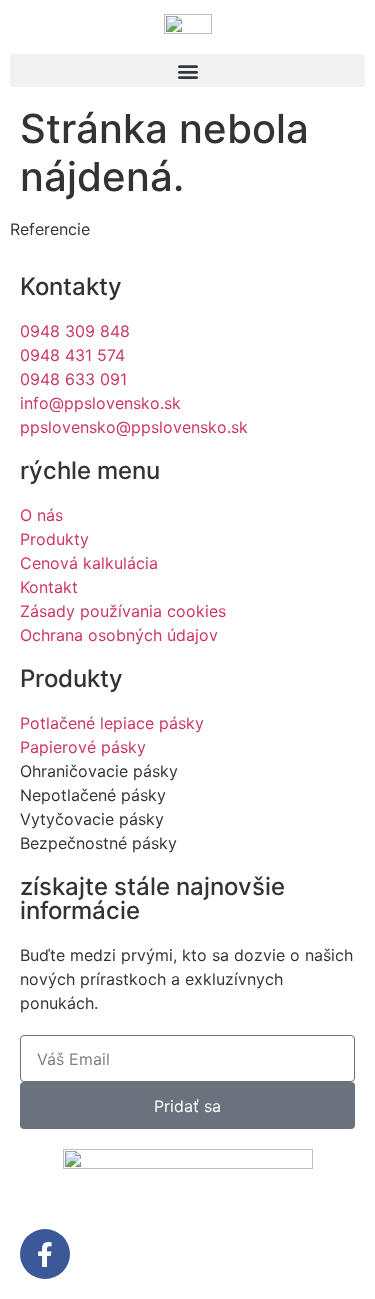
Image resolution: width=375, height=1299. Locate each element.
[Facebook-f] (45, 1254)
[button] (187, 70)
